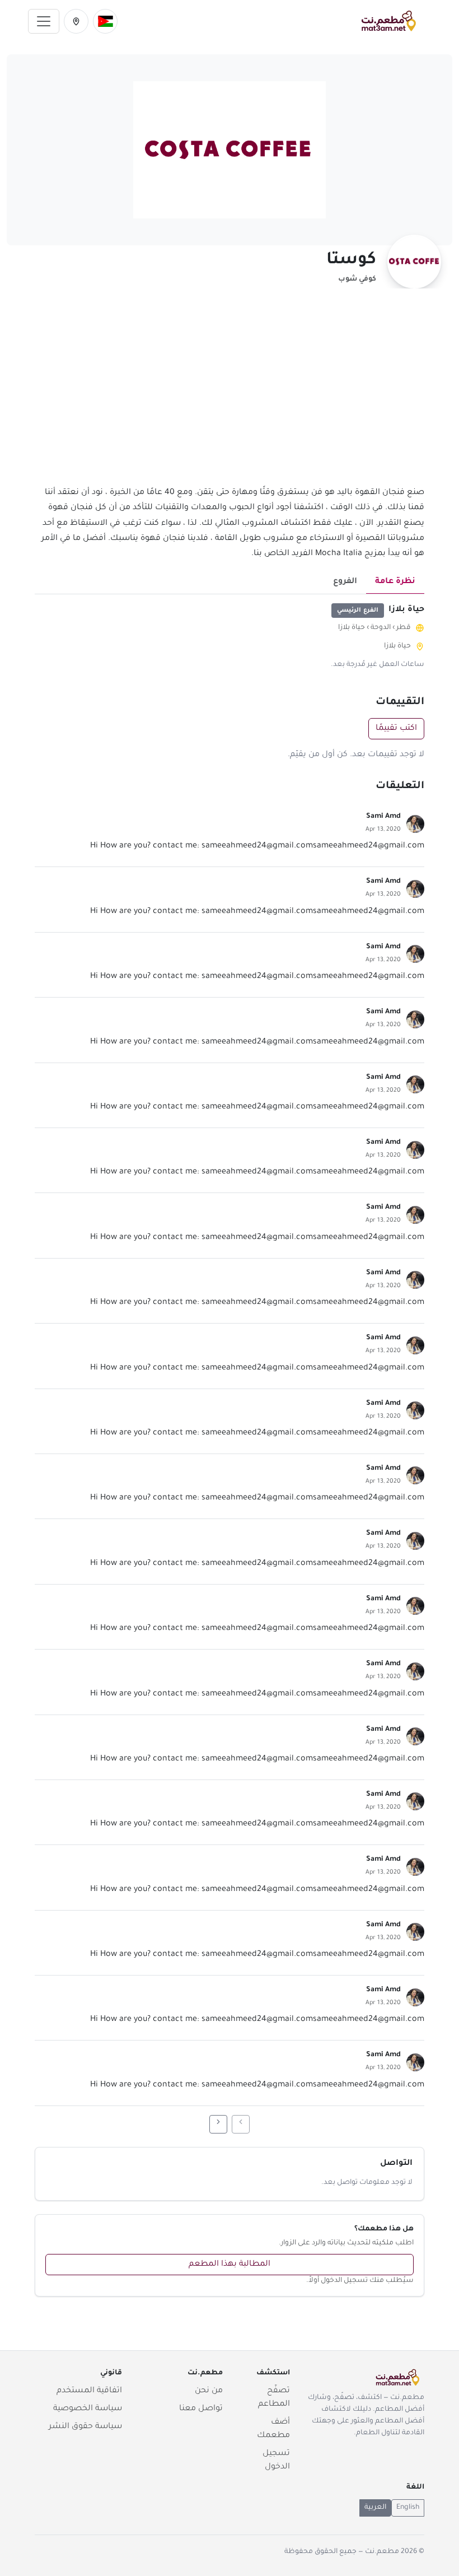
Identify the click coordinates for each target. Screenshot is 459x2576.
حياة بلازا (352, 628)
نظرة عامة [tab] (395, 582)
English (408, 2508)
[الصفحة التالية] (218, 2124)
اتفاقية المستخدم (89, 2391)
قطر (404, 628)
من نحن (209, 2391)
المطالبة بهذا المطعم (230, 2265)
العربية (375, 2508)
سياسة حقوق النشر (85, 2427)
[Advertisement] (230, 394)
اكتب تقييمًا (396, 729)
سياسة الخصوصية (88, 2409)
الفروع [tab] (345, 582)
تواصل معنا (201, 2409)
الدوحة (381, 628)
